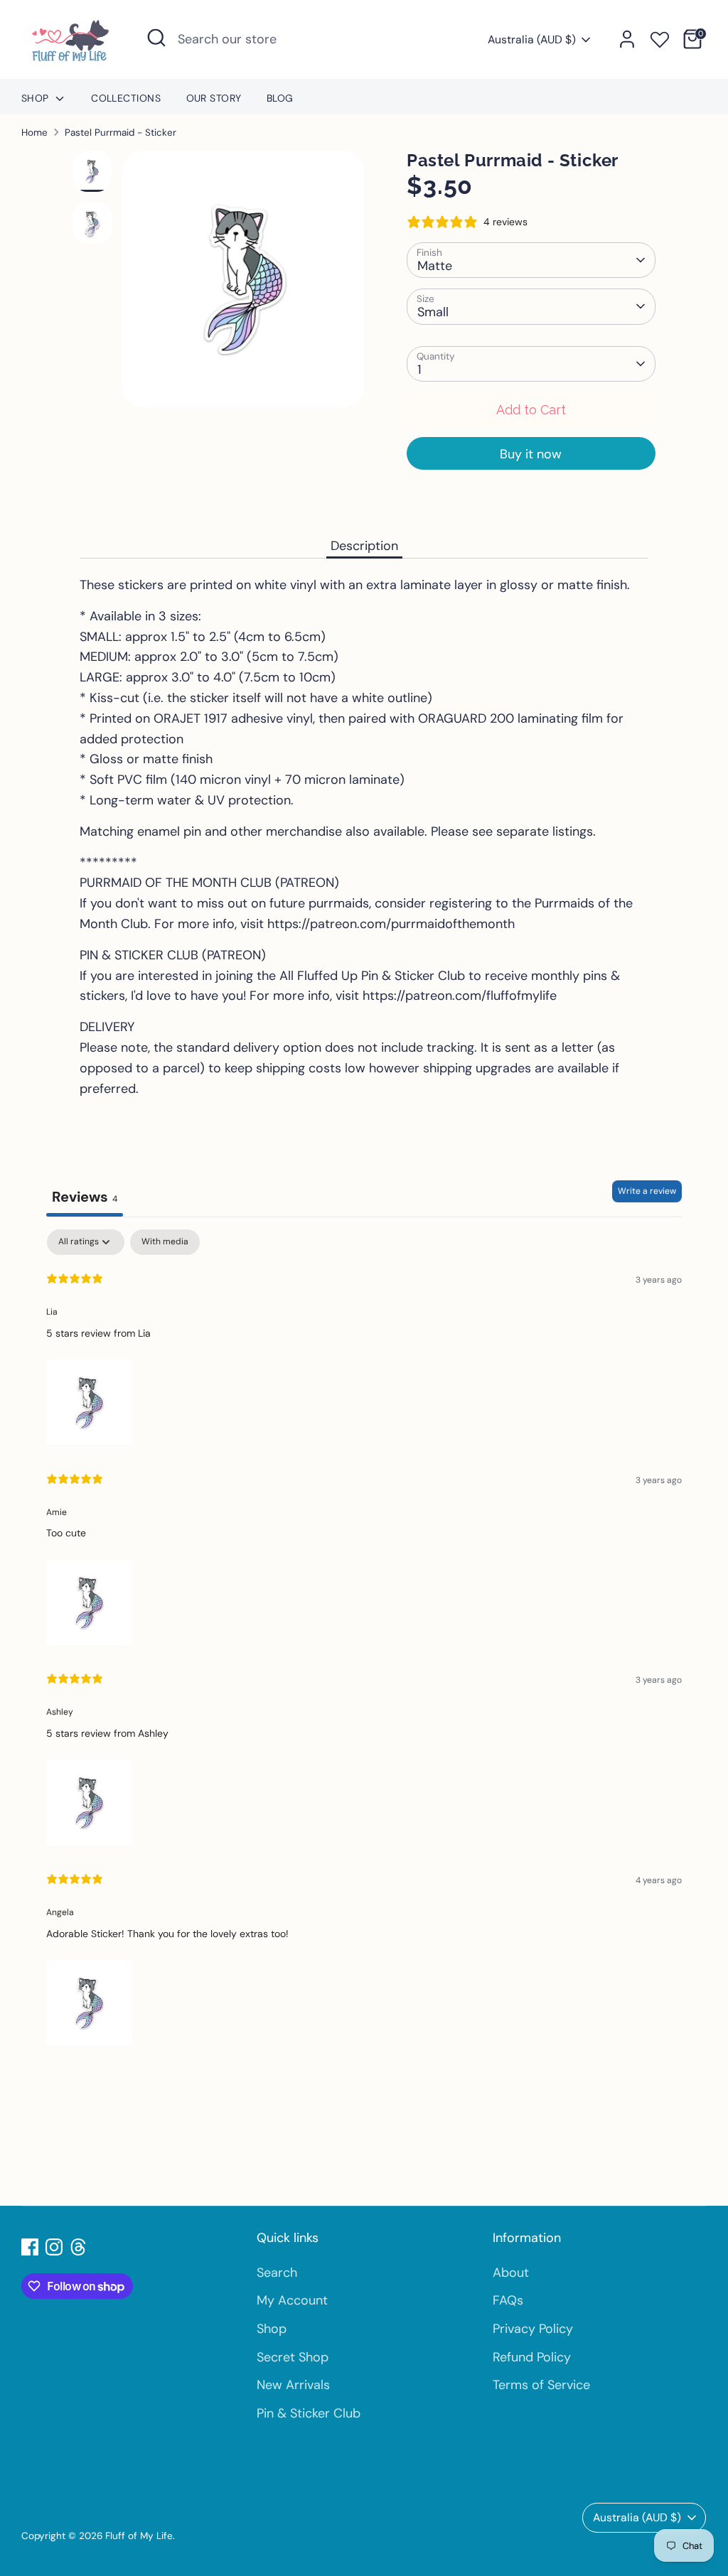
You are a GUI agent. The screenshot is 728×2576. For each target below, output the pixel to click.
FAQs (508, 2300)
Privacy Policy (533, 2329)
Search (277, 2273)
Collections (126, 98)
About (511, 2273)
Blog (280, 98)
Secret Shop (293, 2357)
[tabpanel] (364, 1639)
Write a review (647, 1191)
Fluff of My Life (139, 2536)
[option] (243, 284)
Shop (37, 98)
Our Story (214, 98)
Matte (435, 266)
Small (433, 312)
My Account (292, 2300)
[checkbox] (165, 1242)
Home (34, 133)
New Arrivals (293, 2385)
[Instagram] (54, 2247)
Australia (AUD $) (532, 39)
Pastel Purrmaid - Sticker (121, 133)
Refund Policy (532, 2357)
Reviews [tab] (85, 1197)
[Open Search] (156, 38)
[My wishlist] (660, 37)
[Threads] (78, 2247)
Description (364, 546)
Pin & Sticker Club (309, 2413)
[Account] (627, 39)
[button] (89, 1399)
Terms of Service (541, 2385)
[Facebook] (30, 2247)
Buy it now (531, 454)
